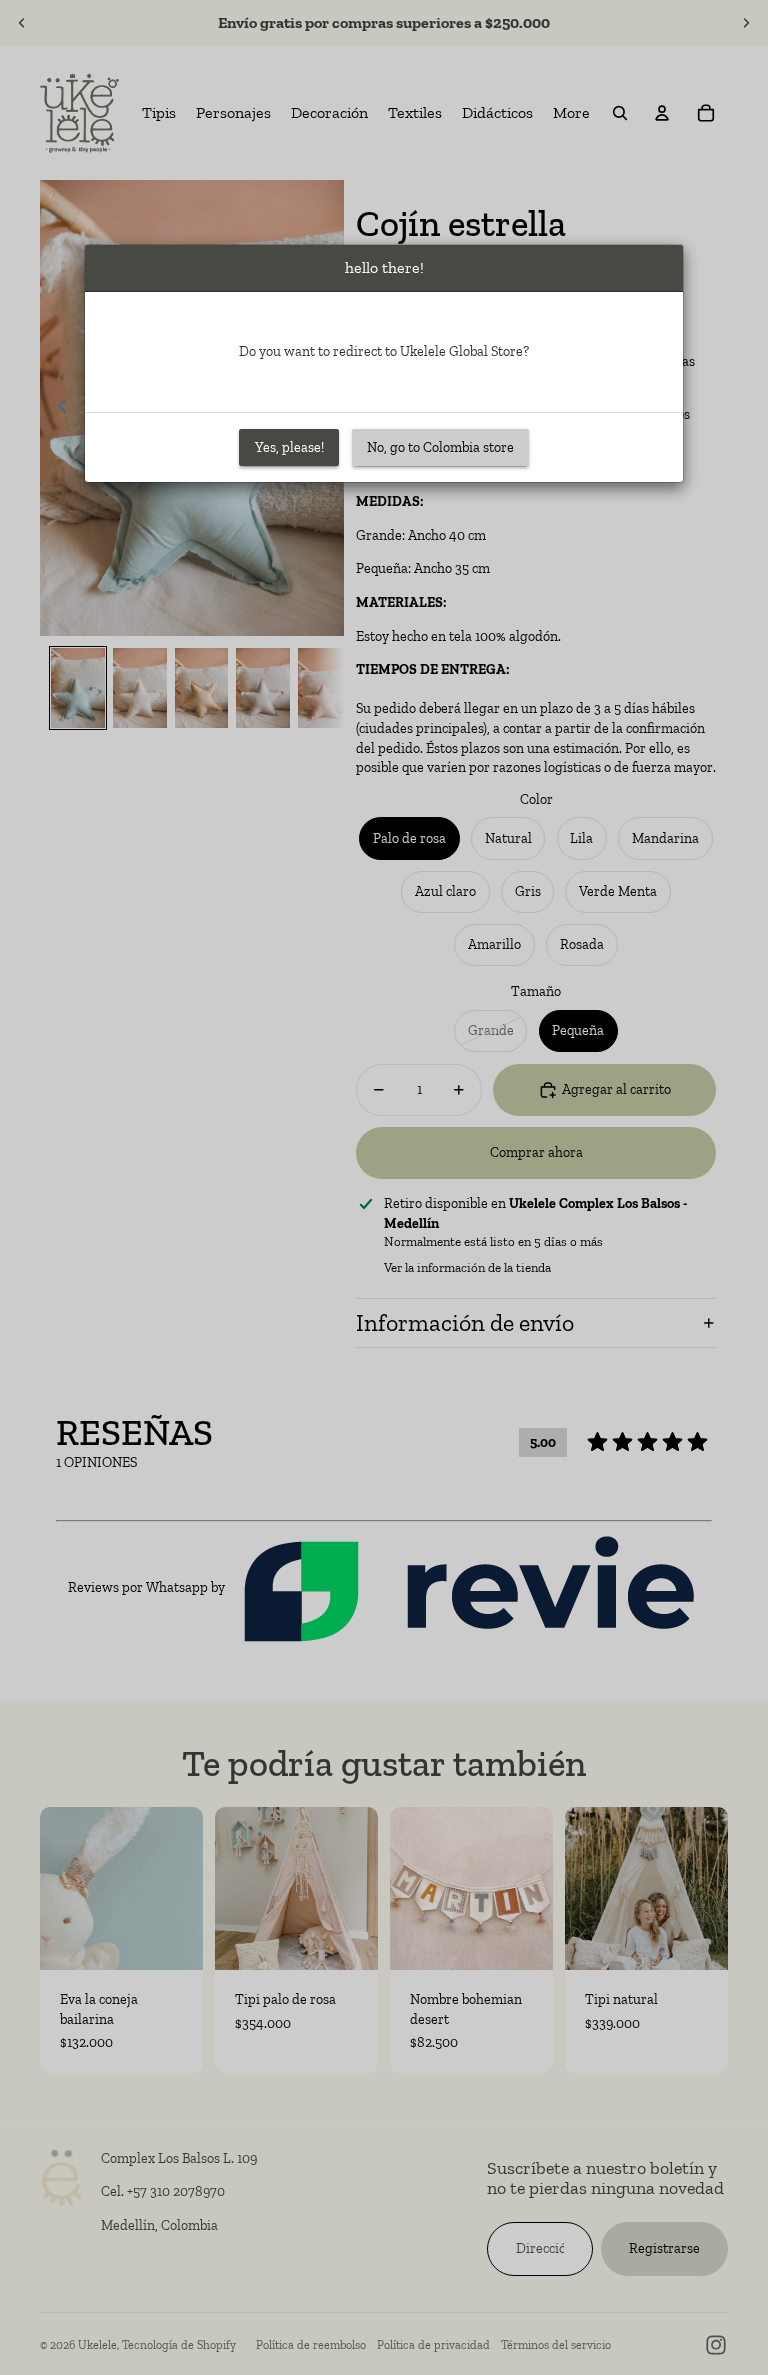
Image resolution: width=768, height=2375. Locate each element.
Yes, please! (289, 447)
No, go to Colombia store (440, 447)
